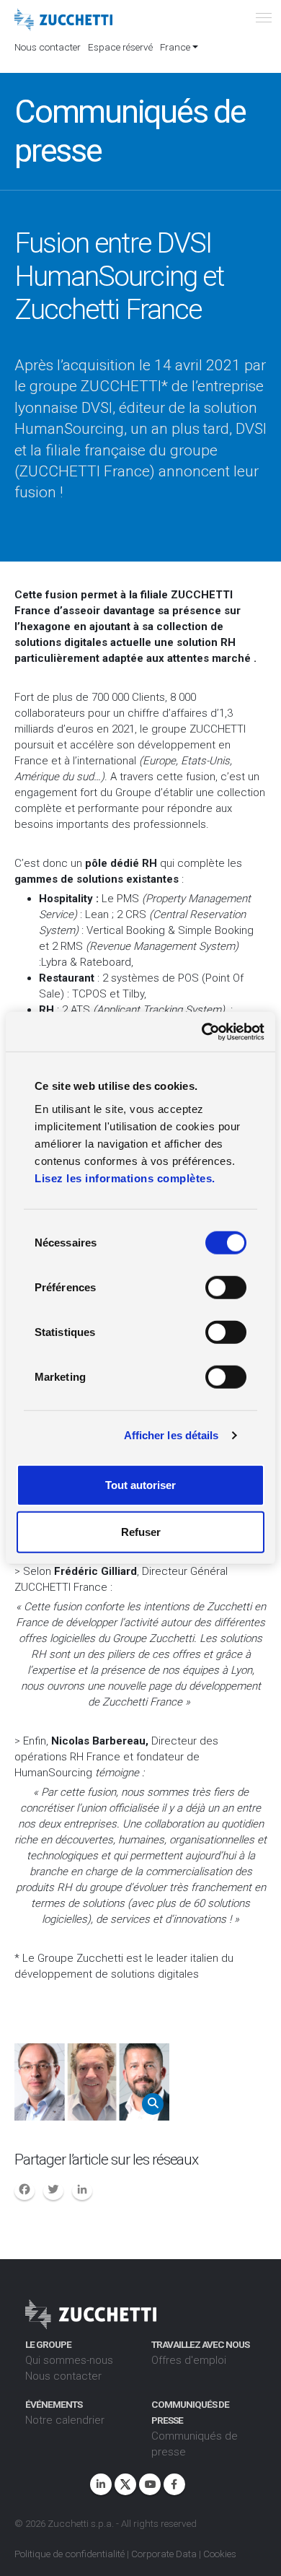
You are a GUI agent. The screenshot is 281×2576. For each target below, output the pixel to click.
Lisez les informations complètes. (125, 1178)
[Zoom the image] (92, 2082)
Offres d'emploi (189, 2360)
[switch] (226, 1287)
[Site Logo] (63, 20)
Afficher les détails (171, 1435)
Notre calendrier (65, 2420)
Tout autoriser (140, 1484)
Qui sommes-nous (69, 2360)
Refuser (141, 1532)
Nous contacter (48, 47)
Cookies (220, 2554)
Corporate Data (164, 2554)
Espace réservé (120, 47)
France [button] (175, 47)
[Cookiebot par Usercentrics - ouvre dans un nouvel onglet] (202, 1031)
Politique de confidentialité (70, 2554)
